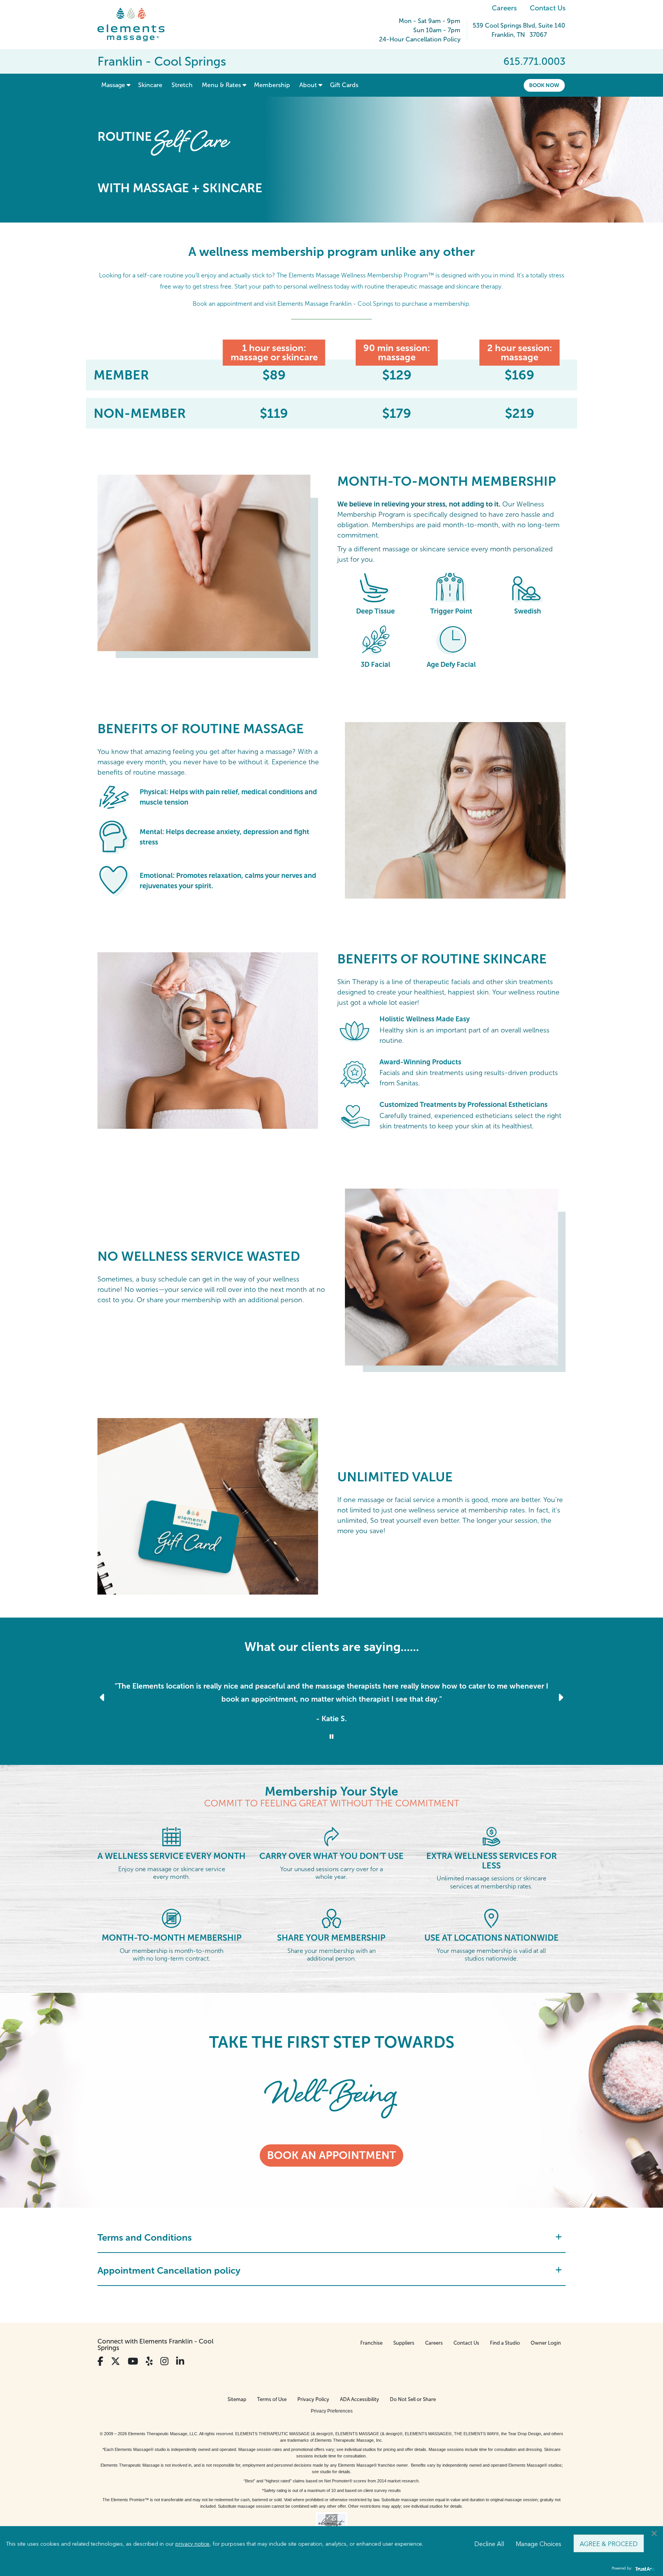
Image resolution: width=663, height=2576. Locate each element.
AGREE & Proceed (609, 2543)
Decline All (489, 2543)
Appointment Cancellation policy (169, 2270)
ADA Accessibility (360, 2399)
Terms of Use (272, 2399)
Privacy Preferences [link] (332, 2411)
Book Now (544, 85)
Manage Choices (538, 2543)
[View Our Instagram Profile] (164, 2361)
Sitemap (237, 2399)
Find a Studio (505, 2343)
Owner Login (546, 2343)
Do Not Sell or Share (413, 2399)
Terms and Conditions (145, 2237)
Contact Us (548, 8)
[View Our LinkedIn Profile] (180, 2361)
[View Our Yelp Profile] (149, 2361)
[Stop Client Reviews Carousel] (331, 1737)
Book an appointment (331, 2155)
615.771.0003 (534, 61)
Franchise (371, 2343)
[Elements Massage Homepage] (137, 25)
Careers (504, 8)
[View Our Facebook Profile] (100, 2361)
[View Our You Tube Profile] (133, 2361)
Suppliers (404, 2343)
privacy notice (192, 2543)
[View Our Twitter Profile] (115, 2361)
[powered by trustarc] (644, 2569)
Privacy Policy (313, 2399)
